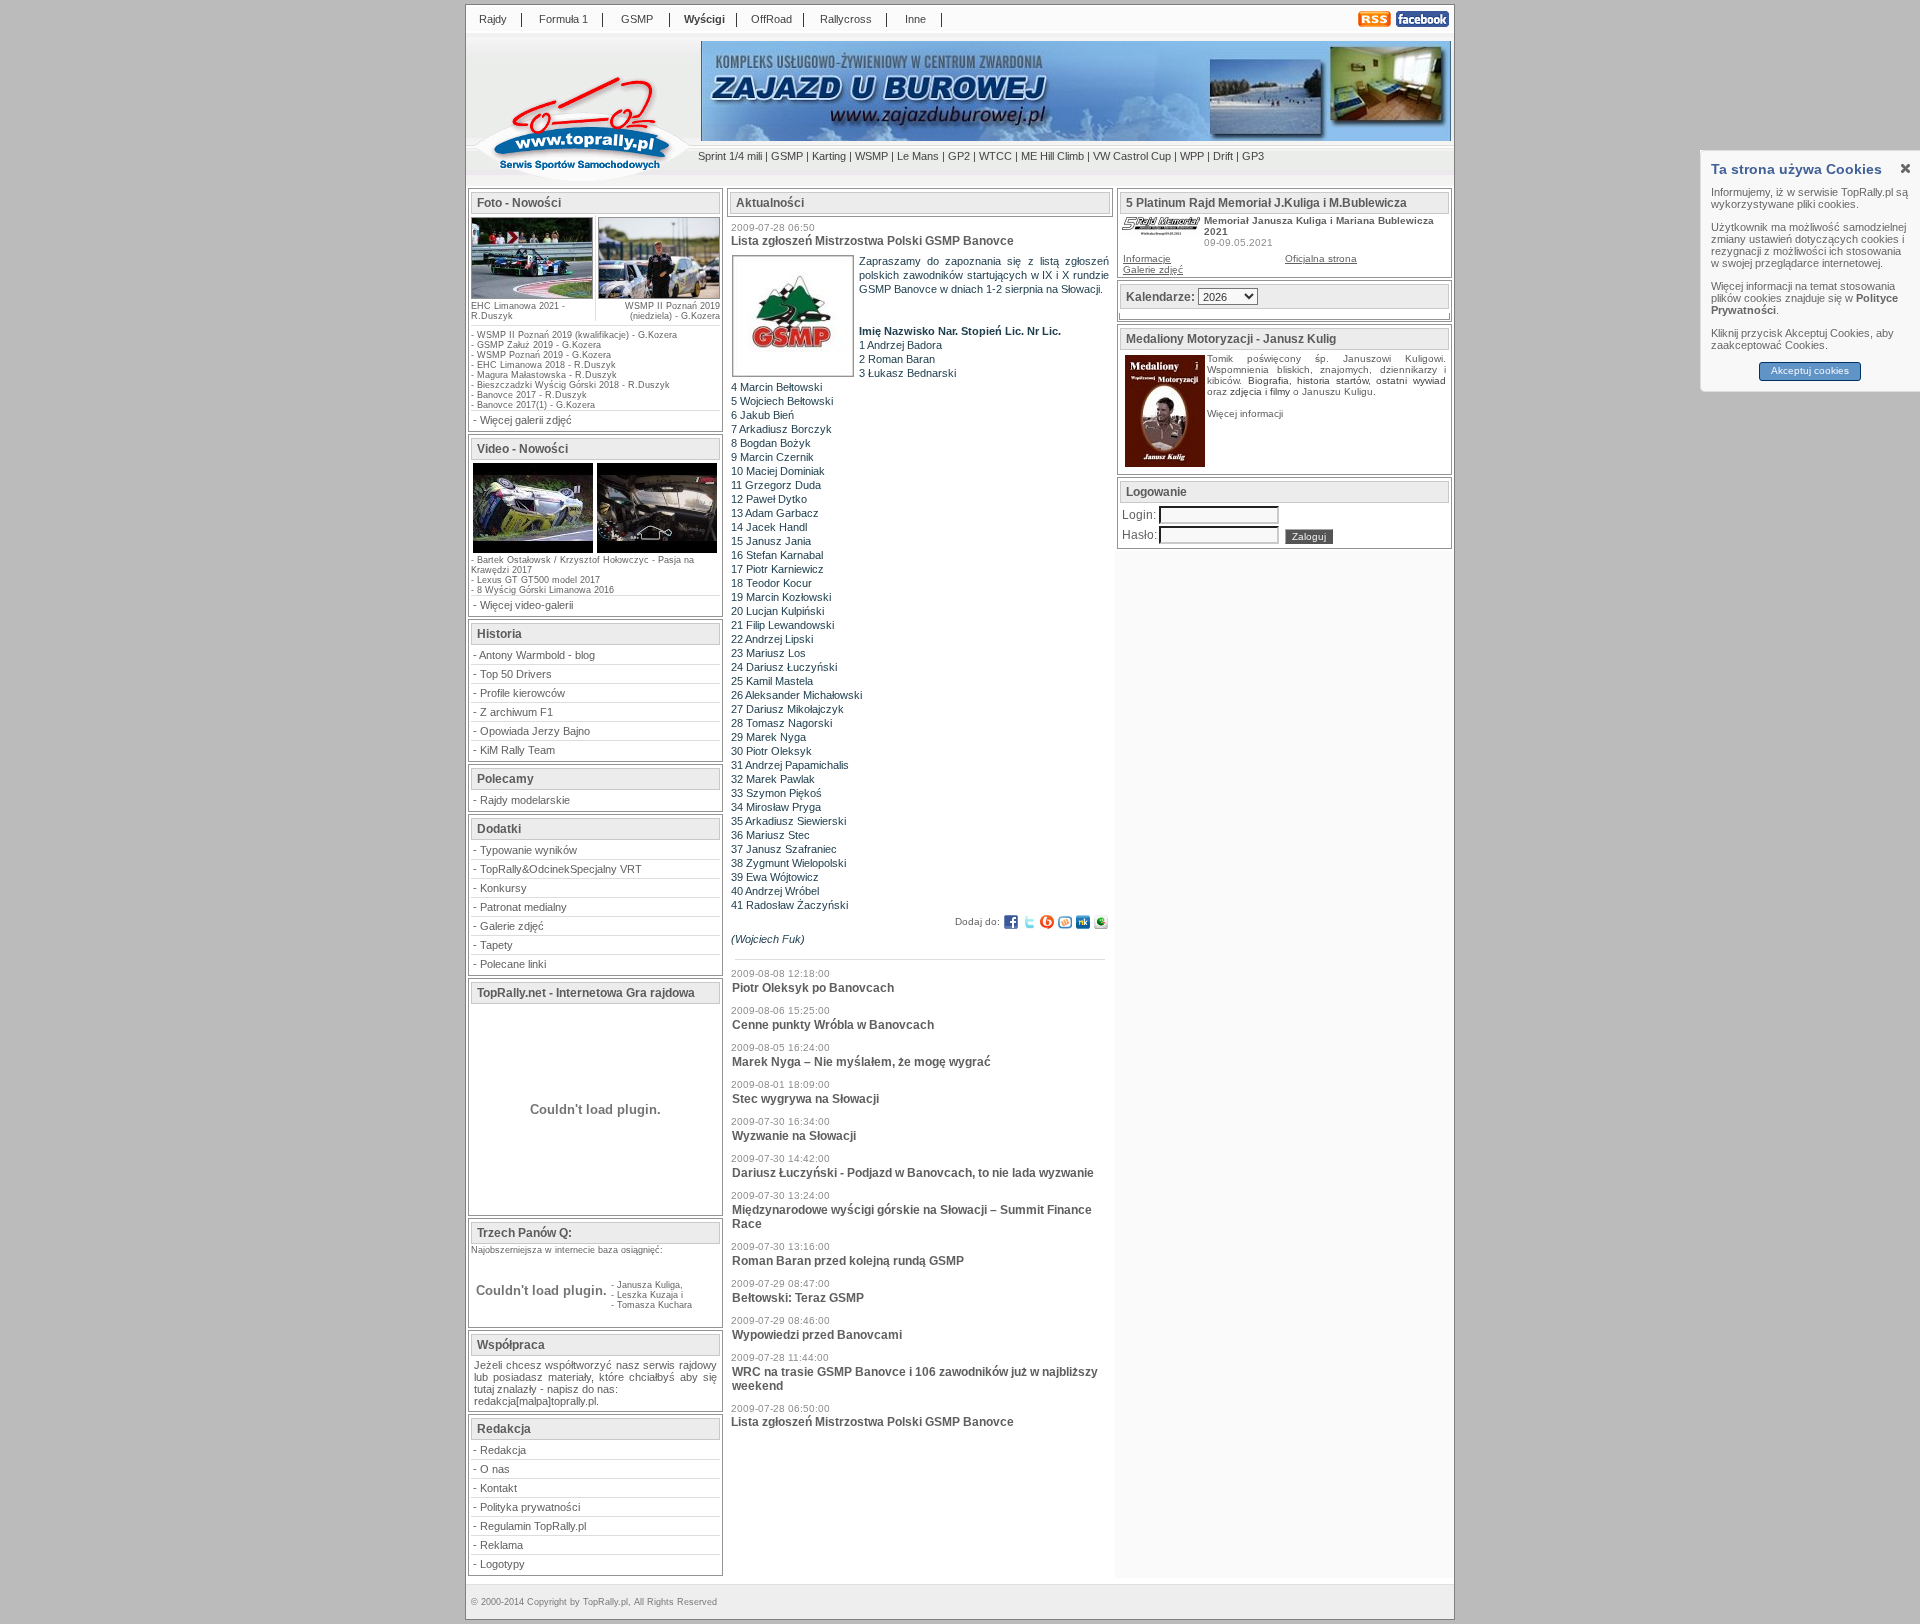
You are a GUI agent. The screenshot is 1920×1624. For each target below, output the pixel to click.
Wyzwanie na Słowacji (794, 1136)
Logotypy (502, 1564)
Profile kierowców (522, 693)
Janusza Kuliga (648, 1285)
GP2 (959, 156)
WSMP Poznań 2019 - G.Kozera (544, 355)
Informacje (1147, 258)
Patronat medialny (523, 907)
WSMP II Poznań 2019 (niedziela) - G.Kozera (672, 311)
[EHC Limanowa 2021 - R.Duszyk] (532, 292)
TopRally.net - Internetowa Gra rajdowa (586, 993)
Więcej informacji (1246, 413)
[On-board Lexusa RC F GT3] (657, 551)
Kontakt (498, 1488)
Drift (1223, 156)
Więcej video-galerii (526, 605)
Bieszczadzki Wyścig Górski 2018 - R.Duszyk (573, 385)
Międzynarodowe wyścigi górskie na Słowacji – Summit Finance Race (912, 1217)
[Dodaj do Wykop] (1065, 922)
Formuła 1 (563, 19)
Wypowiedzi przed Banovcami (817, 1335)
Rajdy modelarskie (525, 800)
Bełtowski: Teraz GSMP (798, 1298)
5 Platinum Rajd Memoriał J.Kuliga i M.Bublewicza (1266, 203)
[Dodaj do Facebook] (1011, 922)
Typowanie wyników (528, 850)
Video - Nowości (522, 449)
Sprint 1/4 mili (730, 156)
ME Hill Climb (1052, 156)
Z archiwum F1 (516, 712)
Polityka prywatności (530, 1507)
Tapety (496, 945)
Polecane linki (513, 964)
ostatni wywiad (1411, 380)
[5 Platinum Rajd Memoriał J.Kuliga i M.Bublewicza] (1161, 231)
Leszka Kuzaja (647, 1295)
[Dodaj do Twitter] (1029, 922)
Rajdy (493, 19)
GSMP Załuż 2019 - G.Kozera (539, 345)
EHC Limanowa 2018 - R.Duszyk (546, 365)
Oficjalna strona (1321, 258)
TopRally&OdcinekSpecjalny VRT (561, 869)
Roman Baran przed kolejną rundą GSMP (848, 1261)
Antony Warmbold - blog (537, 655)
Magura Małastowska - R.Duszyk (547, 375)
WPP (1192, 156)
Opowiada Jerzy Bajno (535, 731)
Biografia (1268, 380)
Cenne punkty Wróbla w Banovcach (833, 1025)
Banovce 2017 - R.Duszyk (532, 395)
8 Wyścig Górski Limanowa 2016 (545, 590)
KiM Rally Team (517, 750)
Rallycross (846, 19)
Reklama (501, 1545)
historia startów (1332, 380)
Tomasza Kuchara (654, 1305)
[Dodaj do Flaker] (1101, 922)
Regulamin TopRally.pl (533, 1526)
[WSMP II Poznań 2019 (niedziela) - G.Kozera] (658, 258)
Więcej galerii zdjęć (526, 420)
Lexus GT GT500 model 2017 (538, 580)
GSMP (637, 19)
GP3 (1253, 156)
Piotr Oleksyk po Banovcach (813, 988)
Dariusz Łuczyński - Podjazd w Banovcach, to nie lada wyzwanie (913, 1173)
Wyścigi (704, 19)
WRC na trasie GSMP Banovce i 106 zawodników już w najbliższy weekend (915, 1379)
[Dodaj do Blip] (1047, 922)
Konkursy (503, 888)
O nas (495, 1469)
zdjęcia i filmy (1260, 391)
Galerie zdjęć (512, 926)
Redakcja (503, 1450)
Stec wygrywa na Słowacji (805, 1099)
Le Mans (918, 156)
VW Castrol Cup (1132, 156)
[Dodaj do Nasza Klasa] (1083, 922)
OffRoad (771, 19)
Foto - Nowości (519, 203)
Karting (829, 156)
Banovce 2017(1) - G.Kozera (536, 405)
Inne (915, 19)
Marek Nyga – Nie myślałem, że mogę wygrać (861, 1062)
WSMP (871, 156)
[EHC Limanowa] (533, 551)
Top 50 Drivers (516, 674)
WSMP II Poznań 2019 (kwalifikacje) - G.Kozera (577, 335)
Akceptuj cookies (1811, 370)
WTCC (995, 156)
